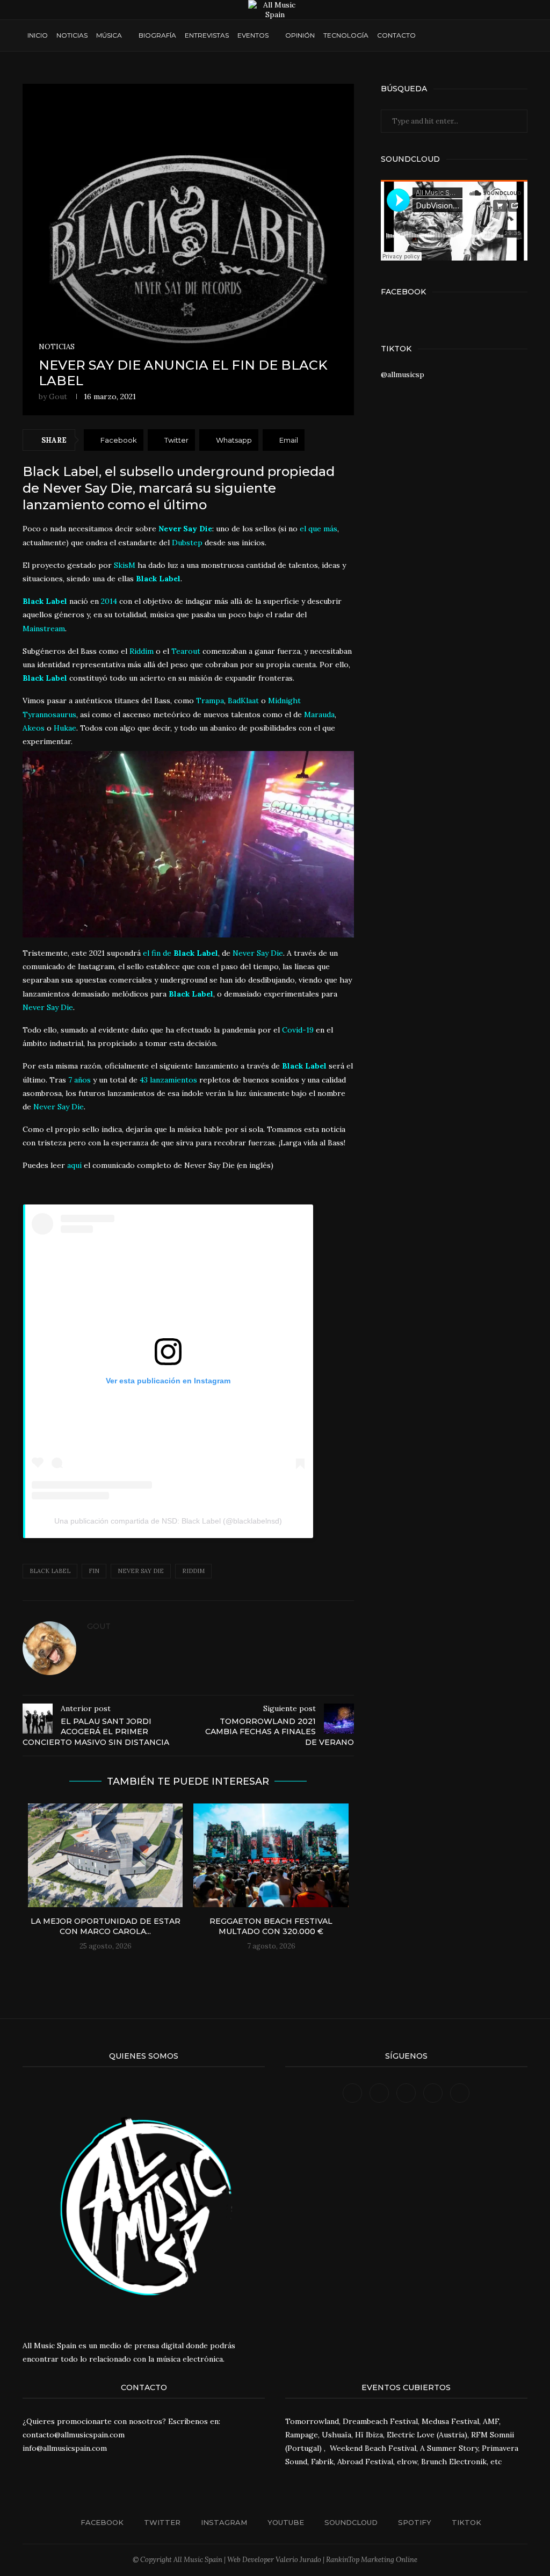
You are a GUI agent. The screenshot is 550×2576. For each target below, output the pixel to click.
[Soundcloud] (475, 35)
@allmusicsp (403, 374)
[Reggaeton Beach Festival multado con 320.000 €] (271, 1855)
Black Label (157, 579)
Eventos (253, 35)
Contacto (396, 35)
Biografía (157, 35)
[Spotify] (485, 35)
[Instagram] (455, 35)
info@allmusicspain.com (65, 2448)
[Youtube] (465, 35)
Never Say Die (141, 1571)
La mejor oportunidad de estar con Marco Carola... (106, 1926)
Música (109, 35)
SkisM (125, 565)
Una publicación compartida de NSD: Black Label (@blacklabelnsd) (168, 1521)
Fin (94, 1571)
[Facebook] (434, 35)
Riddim (193, 1571)
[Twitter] (444, 35)
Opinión (300, 35)
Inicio (38, 35)
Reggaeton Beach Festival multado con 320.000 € (271, 1926)
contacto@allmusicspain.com (74, 2435)
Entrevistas (207, 35)
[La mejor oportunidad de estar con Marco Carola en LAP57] (105, 1855)
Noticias (72, 35)
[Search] (517, 35)
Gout (58, 396)
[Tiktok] (495, 35)
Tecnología (346, 35)
